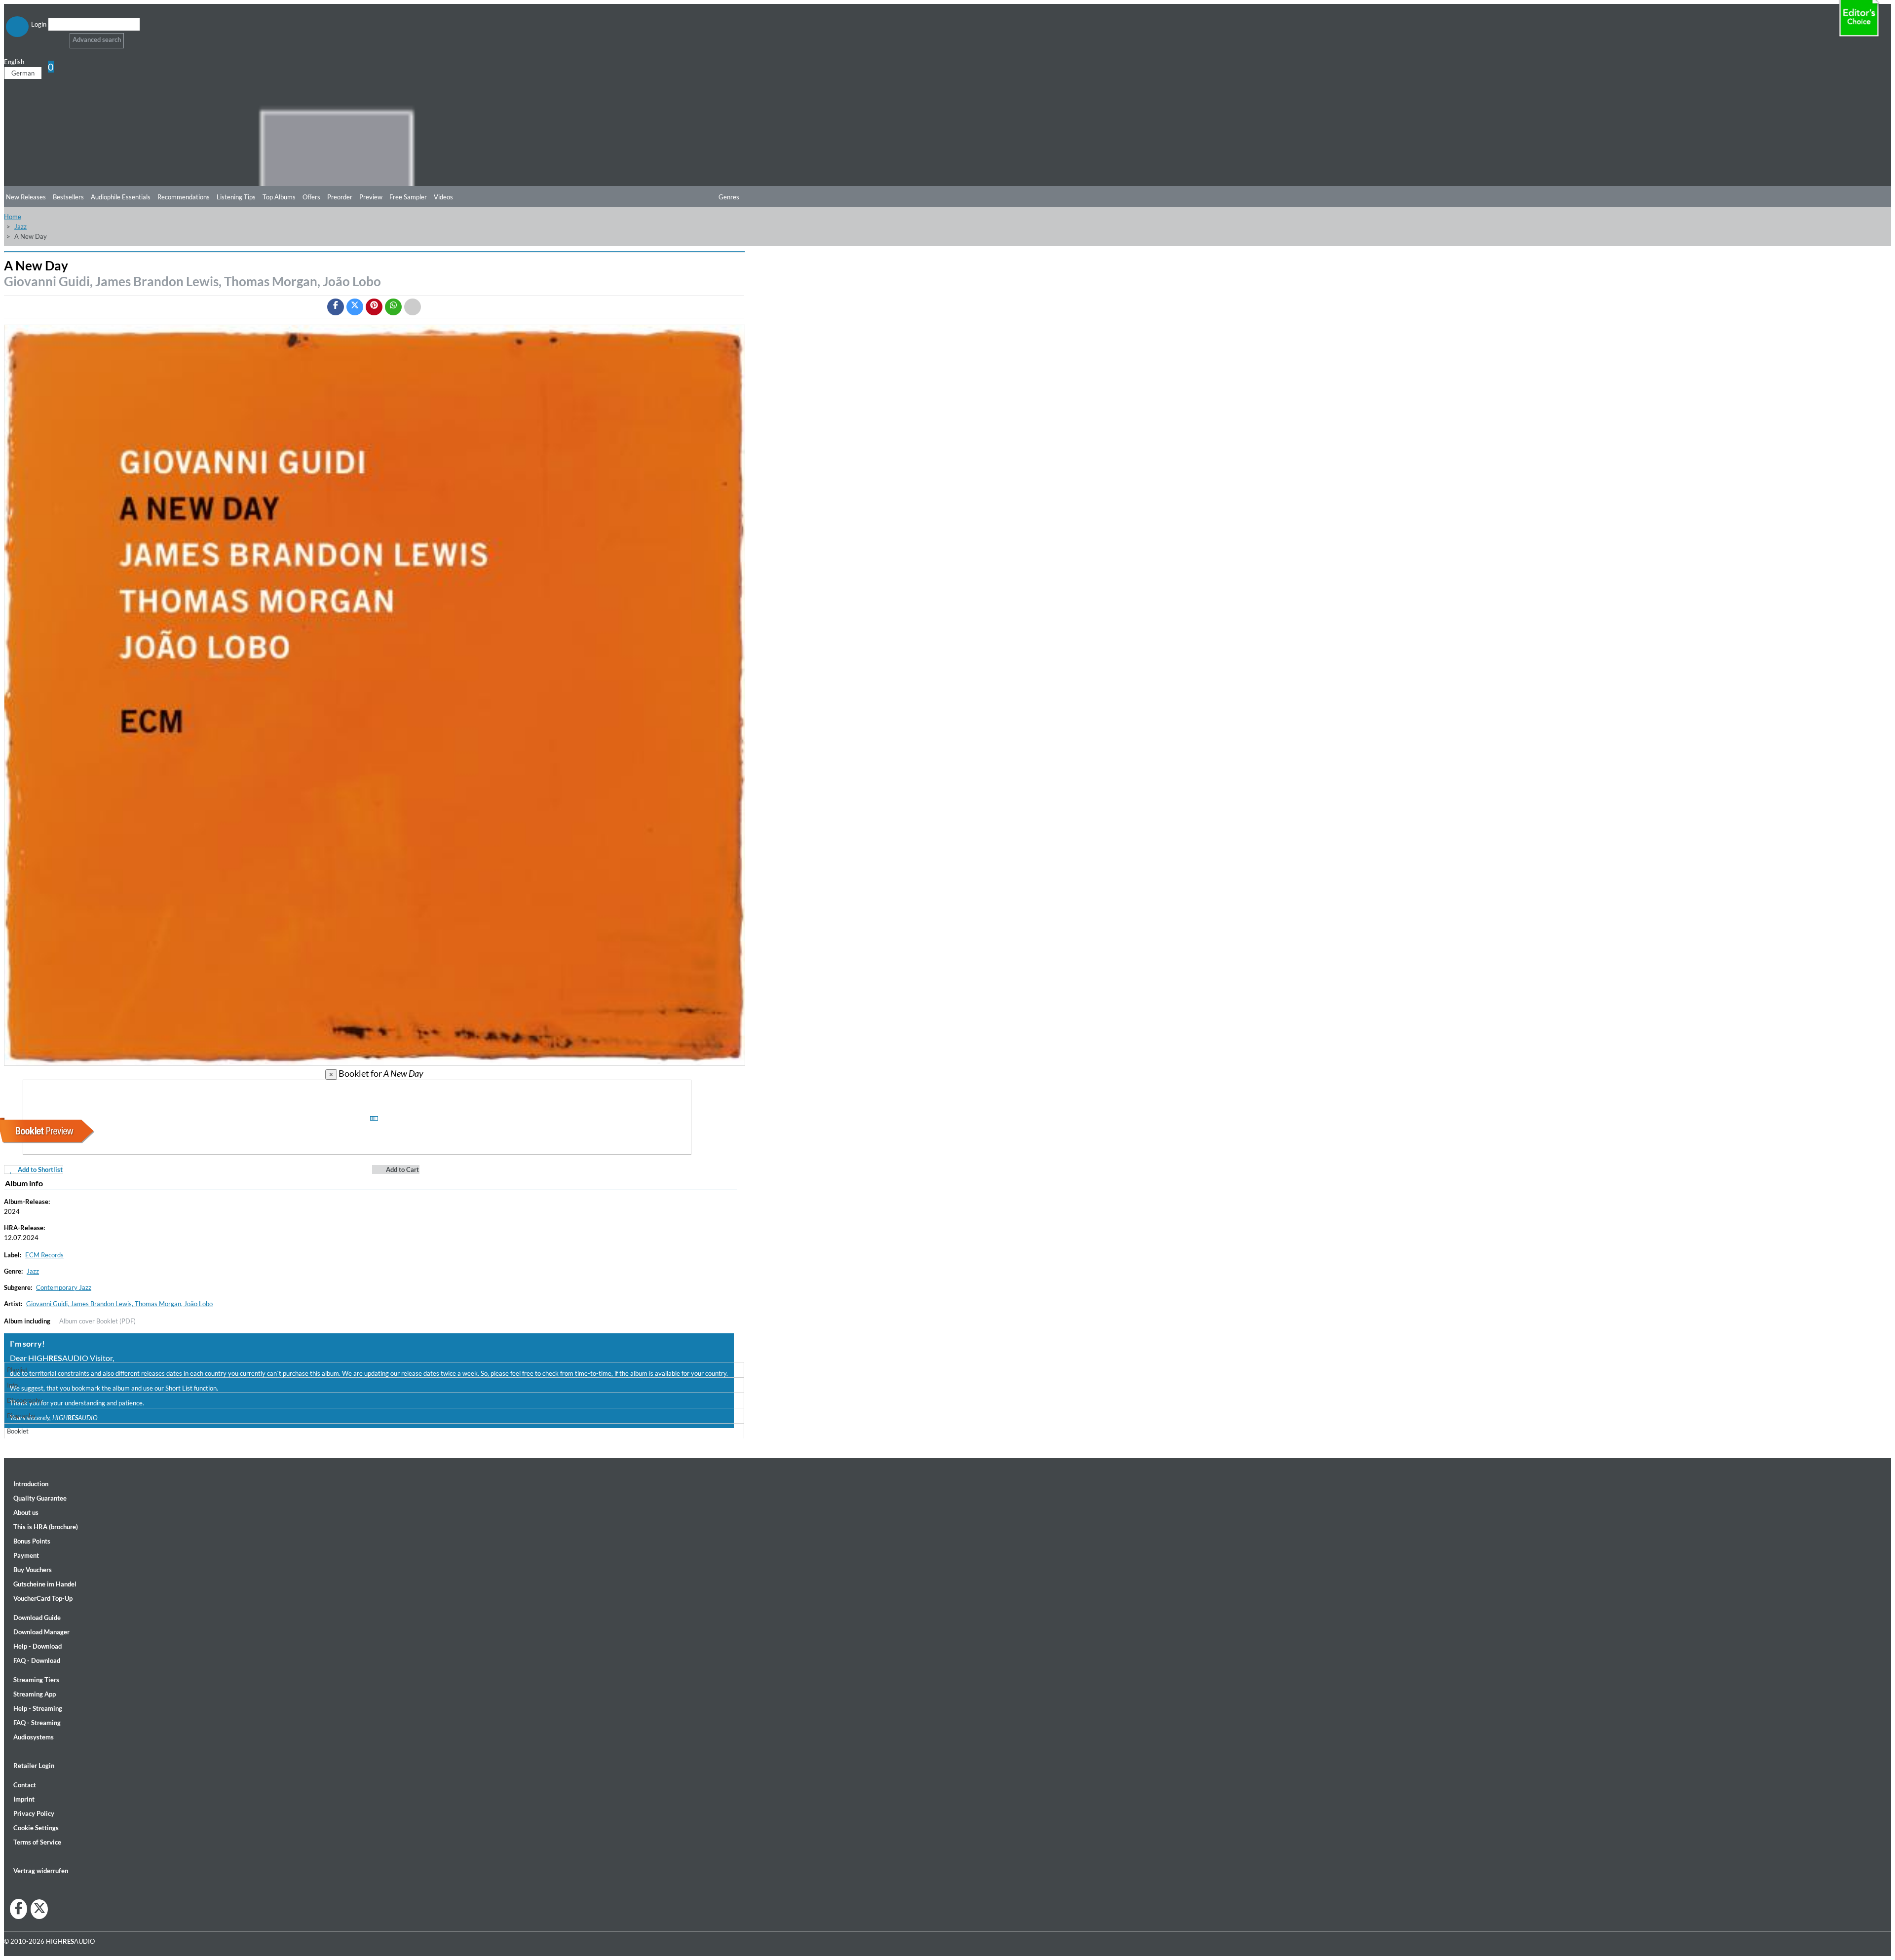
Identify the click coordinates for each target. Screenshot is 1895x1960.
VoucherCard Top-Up (43, 1598)
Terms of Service (37, 1842)
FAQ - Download (37, 1660)
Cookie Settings (36, 1828)
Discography (25, 1400)
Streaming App (35, 1694)
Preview (371, 197)
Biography (21, 1416)
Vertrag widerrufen (41, 1871)
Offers (311, 197)
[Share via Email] (413, 307)
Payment (26, 1555)
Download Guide (37, 1618)
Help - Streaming (38, 1708)
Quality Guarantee (40, 1498)
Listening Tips (236, 197)
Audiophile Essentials (121, 197)
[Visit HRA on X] (39, 1909)
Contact (25, 1785)
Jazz (20, 226)
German (23, 73)
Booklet (18, 1431)
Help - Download (38, 1646)
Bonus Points (32, 1541)
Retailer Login (34, 1766)
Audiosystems (34, 1737)
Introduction (31, 1484)
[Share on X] (355, 307)
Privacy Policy (34, 1813)
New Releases (26, 197)
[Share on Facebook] (336, 307)
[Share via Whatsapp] (393, 307)
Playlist (17, 1370)
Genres (729, 197)
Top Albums (279, 197)
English (15, 62)
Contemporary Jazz (64, 1287)
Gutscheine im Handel (45, 1584)
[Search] (55, 37)
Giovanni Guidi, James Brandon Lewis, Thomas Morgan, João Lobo (192, 281)
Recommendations (184, 197)
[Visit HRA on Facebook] (19, 1909)
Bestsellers (68, 197)
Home (13, 217)
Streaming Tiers (36, 1680)
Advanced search (97, 39)
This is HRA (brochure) (46, 1527)
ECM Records (44, 1255)
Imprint (24, 1799)
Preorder (340, 197)
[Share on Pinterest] (374, 307)
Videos (443, 197)
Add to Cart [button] (402, 1169)
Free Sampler (408, 197)
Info (12, 1385)
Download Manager (41, 1632)
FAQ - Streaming (37, 1723)
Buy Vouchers (33, 1570)
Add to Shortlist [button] (39, 1169)
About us (26, 1512)
